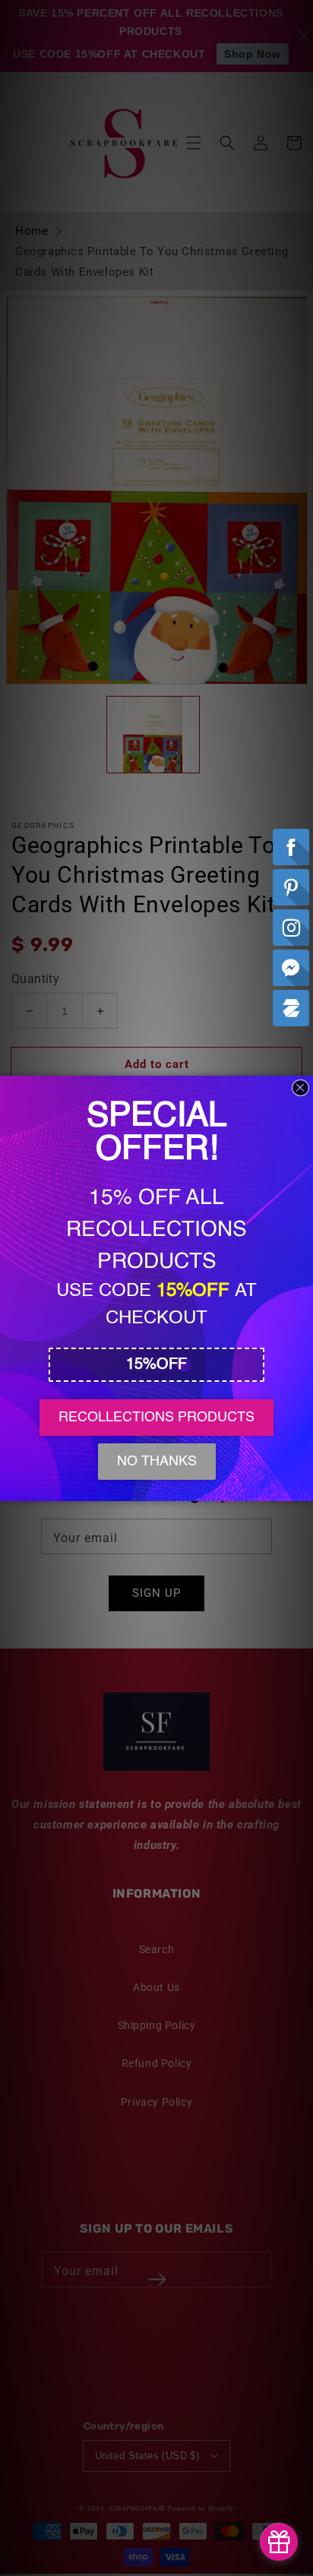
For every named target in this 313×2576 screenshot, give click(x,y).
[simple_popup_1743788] (279, 2542)
